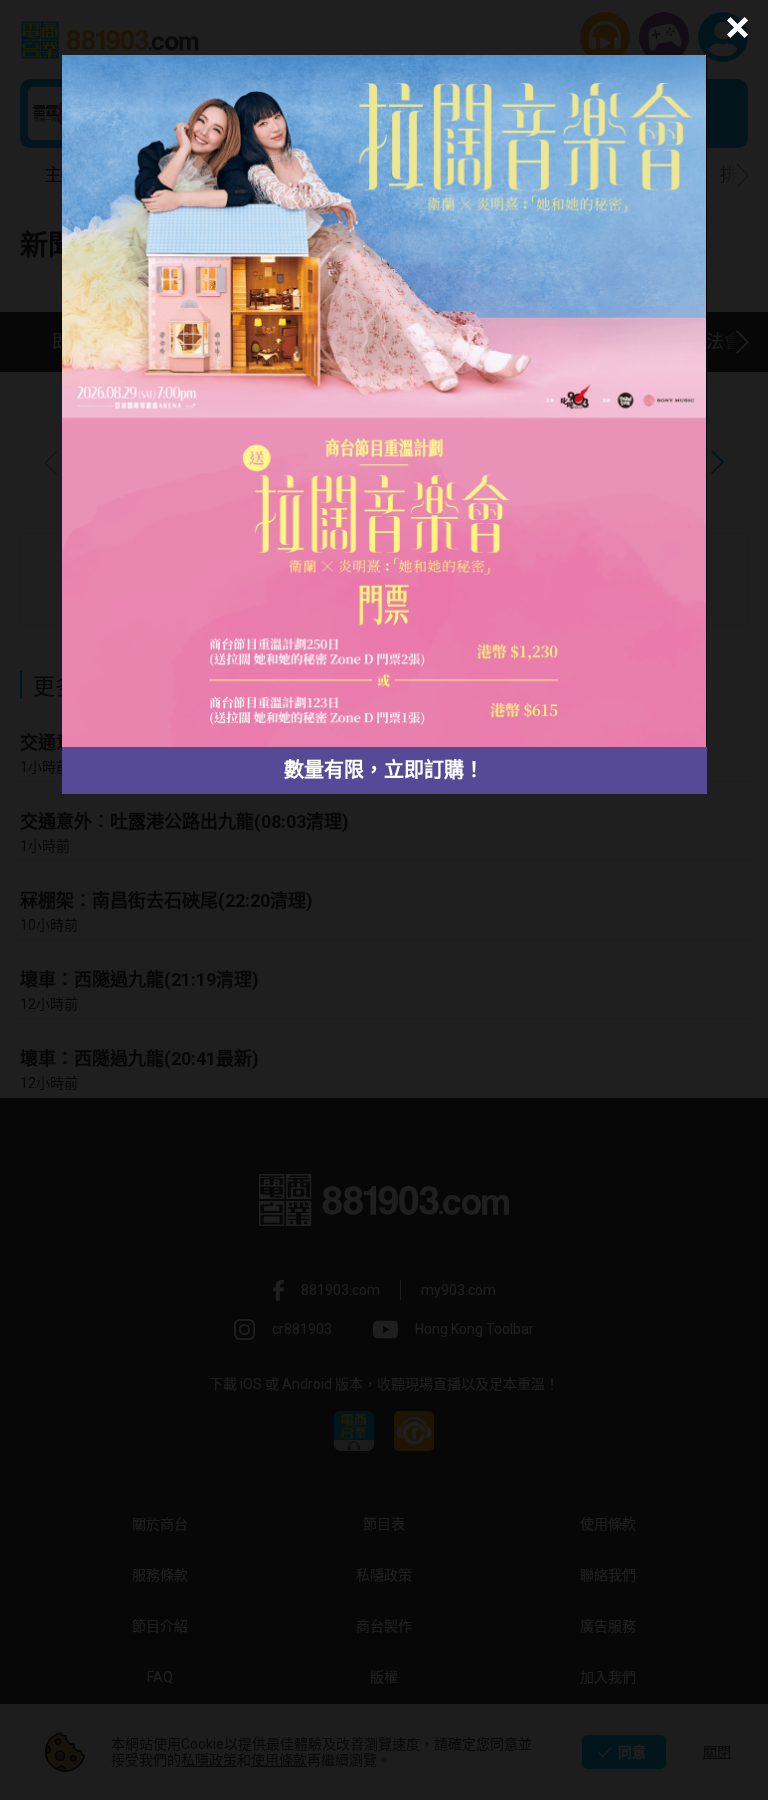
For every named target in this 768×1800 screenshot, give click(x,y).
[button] (734, 27)
